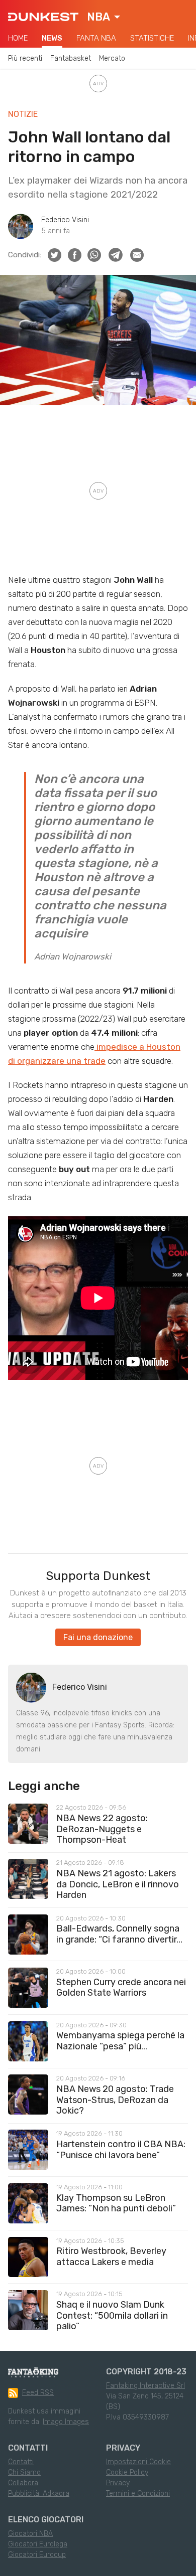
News (52, 38)
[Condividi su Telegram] (116, 255)
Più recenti (25, 58)
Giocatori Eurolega (38, 2544)
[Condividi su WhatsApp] (94, 255)
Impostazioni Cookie (138, 2462)
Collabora (23, 2483)
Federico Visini (65, 220)
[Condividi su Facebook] (75, 255)
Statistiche (152, 38)
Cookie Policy (127, 2472)
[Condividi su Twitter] (55, 255)
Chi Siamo (24, 2472)
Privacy (118, 2483)
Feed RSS (38, 2393)
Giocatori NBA (30, 2534)
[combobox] (104, 17)
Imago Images (66, 2422)
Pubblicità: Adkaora (39, 2493)
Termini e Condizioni (138, 2493)
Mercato (112, 58)
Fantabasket (71, 58)
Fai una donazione (98, 1637)
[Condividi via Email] (137, 255)
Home (18, 38)
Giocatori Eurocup (37, 2555)
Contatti (21, 2462)
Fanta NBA (96, 38)
